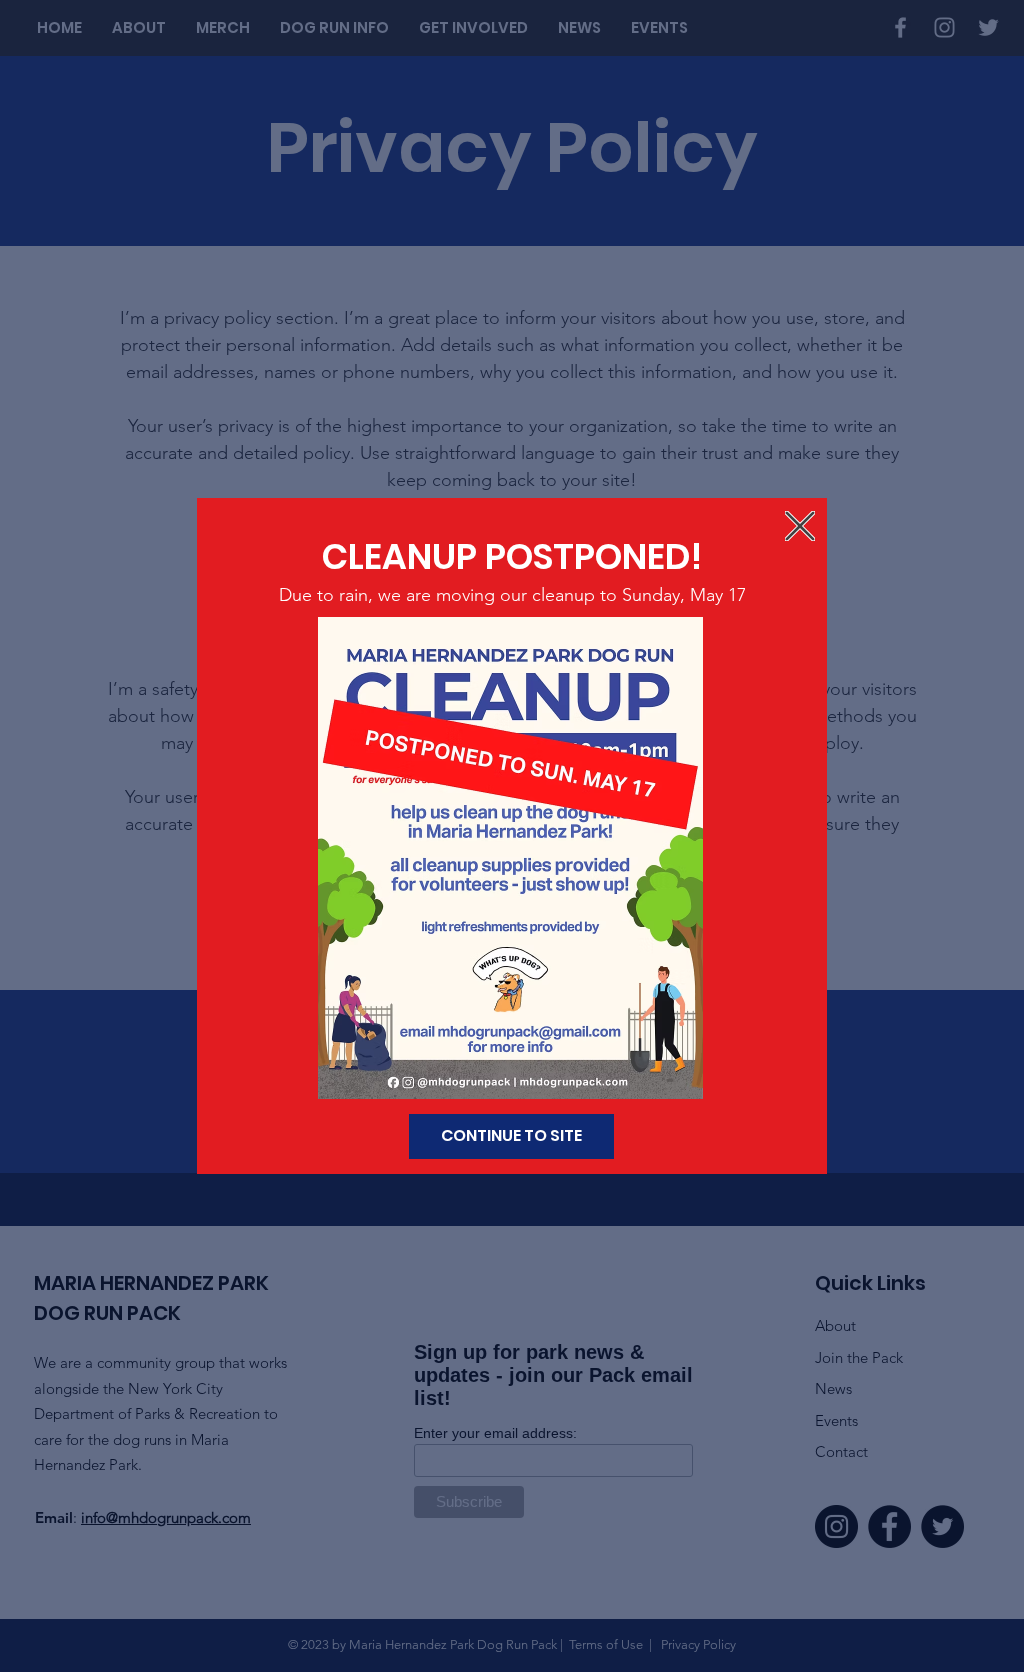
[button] (800, 526)
